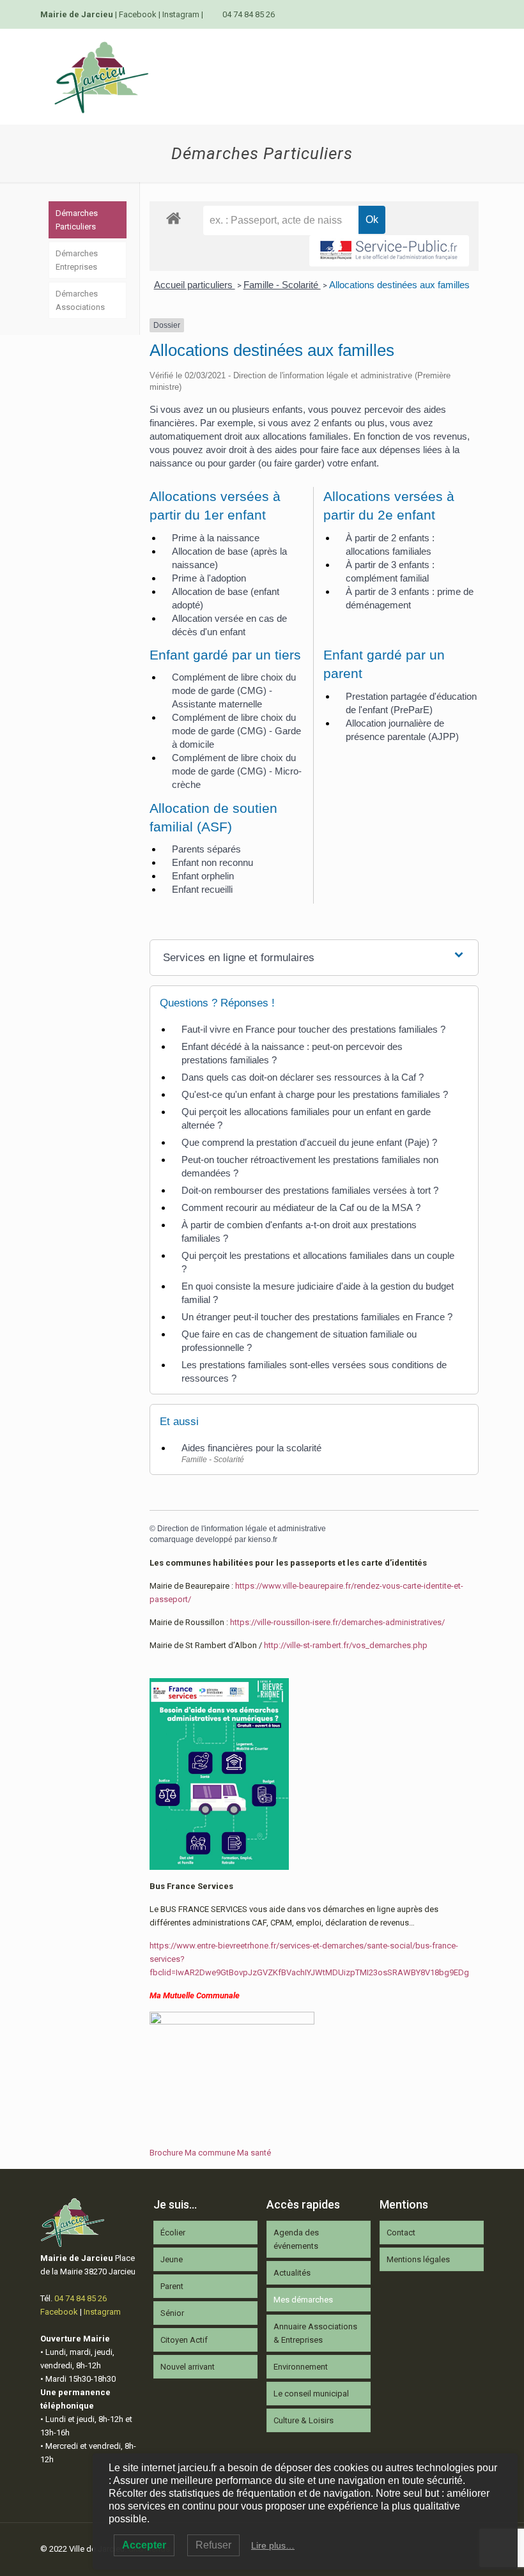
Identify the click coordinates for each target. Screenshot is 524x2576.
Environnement (301, 2367)
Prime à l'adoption (209, 578)
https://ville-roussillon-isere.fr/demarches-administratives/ (337, 1622)
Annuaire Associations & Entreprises (315, 2333)
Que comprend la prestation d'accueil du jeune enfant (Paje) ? (309, 1142)
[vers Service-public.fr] (389, 251)
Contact (401, 2233)
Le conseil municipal (311, 2394)
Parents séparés (206, 849)
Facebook (138, 14)
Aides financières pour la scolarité (251, 1448)
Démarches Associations (80, 300)
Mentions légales (418, 2259)
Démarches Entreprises (77, 260)
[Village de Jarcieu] (101, 77)
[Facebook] (460, 14)
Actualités (292, 2273)
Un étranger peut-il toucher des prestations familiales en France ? (317, 1317)
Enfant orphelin (203, 876)
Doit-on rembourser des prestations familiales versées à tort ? (310, 1190)
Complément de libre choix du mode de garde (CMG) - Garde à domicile (236, 731)
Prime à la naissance (216, 538)
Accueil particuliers (195, 285)
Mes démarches (303, 2300)
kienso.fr (263, 1539)
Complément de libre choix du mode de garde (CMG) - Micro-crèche (237, 771)
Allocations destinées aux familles (399, 285)
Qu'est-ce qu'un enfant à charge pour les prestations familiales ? (315, 1094)
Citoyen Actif (184, 2340)
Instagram (181, 14)
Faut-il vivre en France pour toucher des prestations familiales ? (313, 1029)
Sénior (172, 2313)
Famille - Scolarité (282, 285)
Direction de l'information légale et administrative (242, 1529)
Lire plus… (273, 2545)
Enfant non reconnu (212, 862)
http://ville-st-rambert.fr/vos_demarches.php (346, 1645)
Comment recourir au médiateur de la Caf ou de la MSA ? (301, 1207)
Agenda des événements (296, 2239)
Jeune (172, 2259)
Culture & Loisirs (304, 2420)
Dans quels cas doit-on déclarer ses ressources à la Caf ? (303, 1077)
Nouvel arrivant (188, 2367)
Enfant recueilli (202, 889)
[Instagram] (477, 14)
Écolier (173, 2233)
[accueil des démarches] (173, 218)
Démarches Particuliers (77, 220)
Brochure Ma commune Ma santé (210, 2153)
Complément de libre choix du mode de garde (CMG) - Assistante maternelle (234, 690)
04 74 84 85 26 (249, 14)
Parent (172, 2286)
